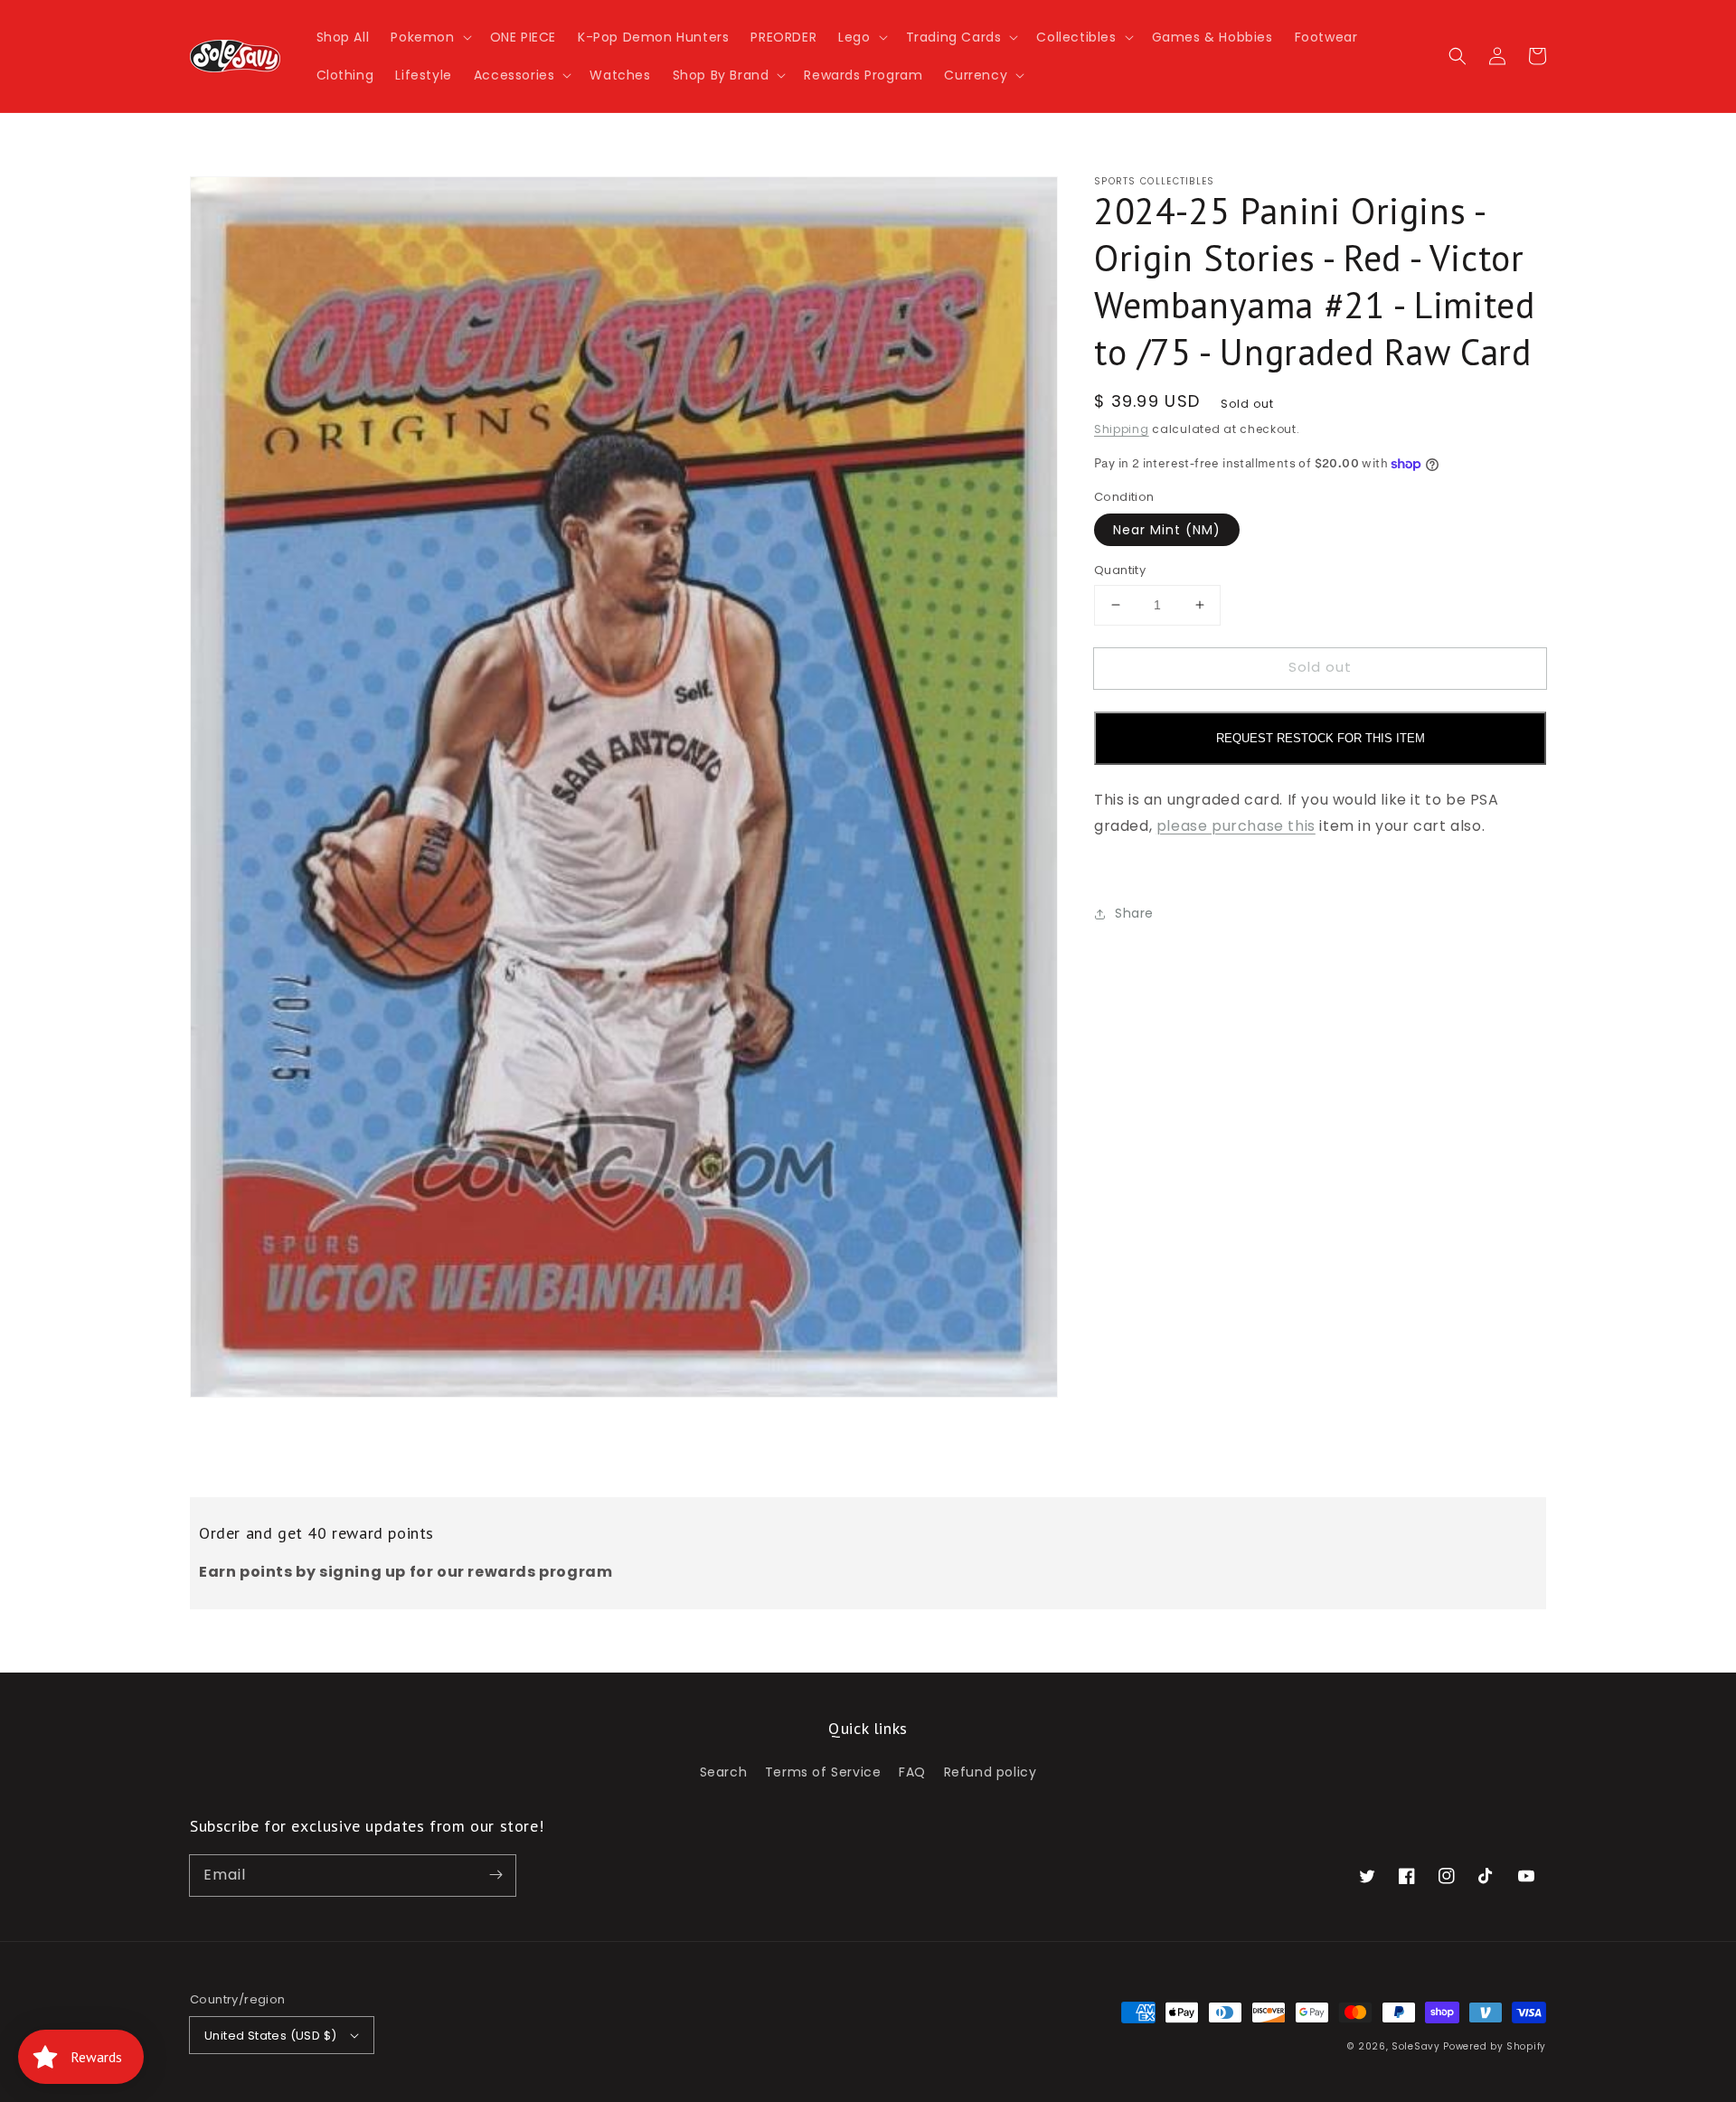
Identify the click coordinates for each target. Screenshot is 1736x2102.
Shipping (1122, 429)
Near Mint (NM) (1167, 530)
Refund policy (991, 1772)
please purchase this (1236, 826)
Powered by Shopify (1495, 2046)
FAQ (912, 1772)
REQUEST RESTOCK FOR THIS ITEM (1321, 738)
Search (724, 1772)
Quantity (1120, 570)
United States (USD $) (270, 2036)
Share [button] (1134, 913)
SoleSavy (1416, 2046)
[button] (429, 37)
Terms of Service (823, 1772)
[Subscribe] (495, 1875)
